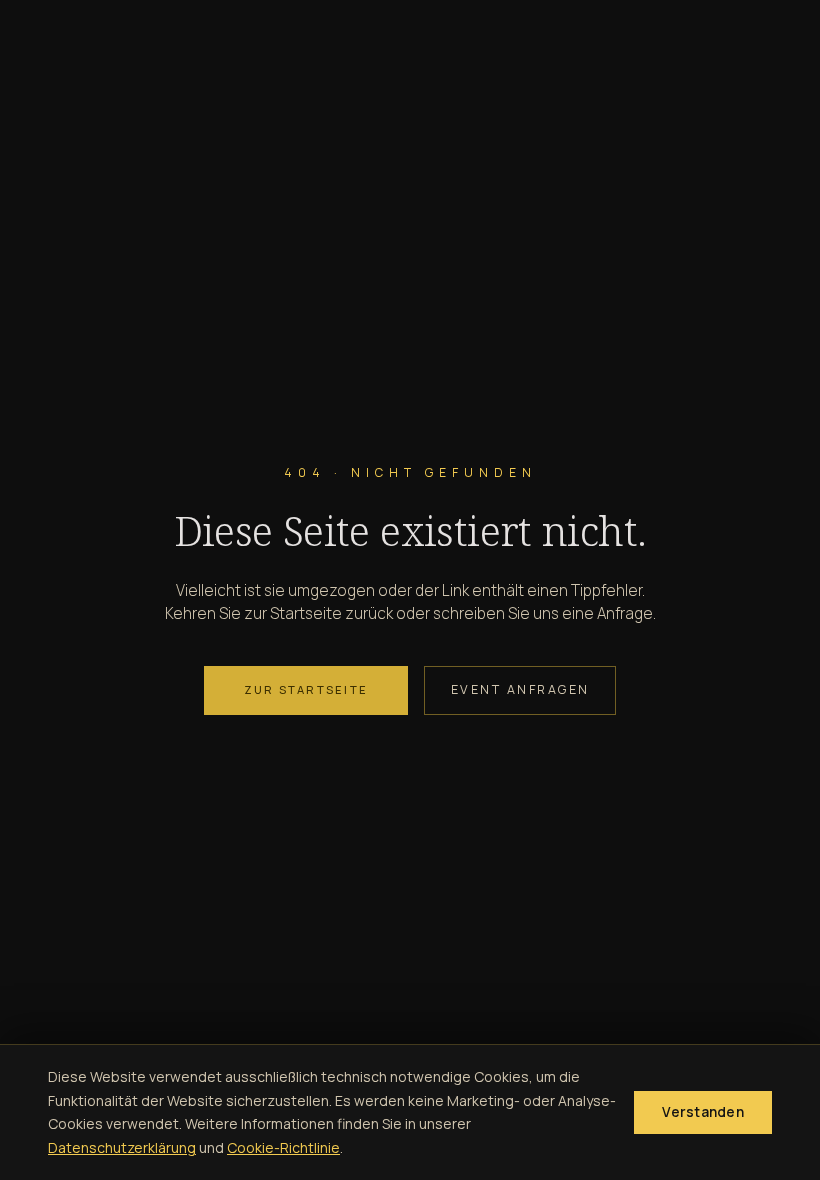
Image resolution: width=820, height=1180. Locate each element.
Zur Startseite (306, 689)
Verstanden (703, 1112)
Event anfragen (520, 689)
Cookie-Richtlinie (283, 1147)
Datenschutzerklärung (122, 1147)
